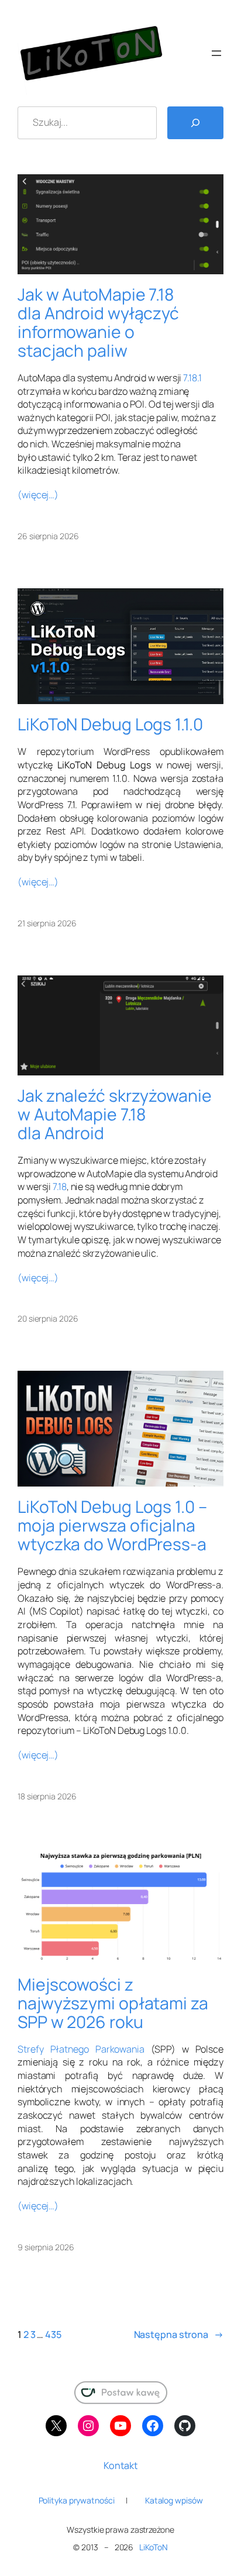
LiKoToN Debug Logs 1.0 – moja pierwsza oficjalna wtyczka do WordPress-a (112, 1526)
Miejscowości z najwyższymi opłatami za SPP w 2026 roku (113, 2003)
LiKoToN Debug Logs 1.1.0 (110, 725)
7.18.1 (192, 378)
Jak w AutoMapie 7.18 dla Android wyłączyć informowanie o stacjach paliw (98, 323)
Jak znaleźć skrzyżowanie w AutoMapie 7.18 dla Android (115, 1115)
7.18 (60, 1187)
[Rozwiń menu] (216, 53)
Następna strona (179, 2334)
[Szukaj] (195, 123)
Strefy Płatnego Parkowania (81, 2049)
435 (53, 2334)
